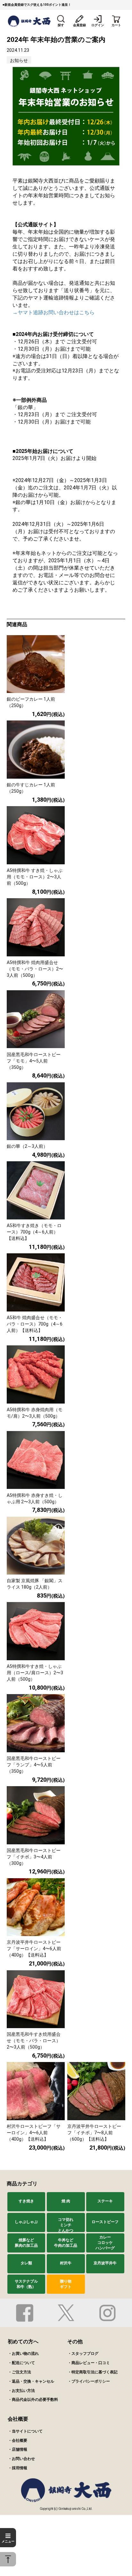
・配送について (21, 2363)
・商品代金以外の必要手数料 (33, 2400)
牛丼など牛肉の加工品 (66, 2243)
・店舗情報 (18, 2449)
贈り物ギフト (66, 2284)
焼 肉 (66, 2201)
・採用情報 (18, 2468)
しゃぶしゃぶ (26, 2222)
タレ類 (26, 2263)
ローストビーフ (105, 2222)
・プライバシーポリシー (89, 2381)
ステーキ (105, 2201)
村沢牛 (66, 2263)
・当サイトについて (25, 2431)
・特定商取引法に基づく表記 (93, 2372)
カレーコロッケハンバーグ (105, 2243)
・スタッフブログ (83, 2354)
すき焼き (26, 2201)
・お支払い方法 (21, 2391)
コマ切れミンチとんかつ (66, 2225)
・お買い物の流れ (23, 2354)
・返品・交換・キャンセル (31, 2381)
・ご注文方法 (20, 2372)
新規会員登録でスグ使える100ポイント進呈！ (38, 5)
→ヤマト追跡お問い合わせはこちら (54, 312)
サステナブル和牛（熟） (26, 2284)
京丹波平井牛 (105, 2263)
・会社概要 (18, 2440)
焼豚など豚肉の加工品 (26, 2243)
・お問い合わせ (21, 2459)
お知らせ (19, 60)
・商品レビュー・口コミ (89, 2363)
